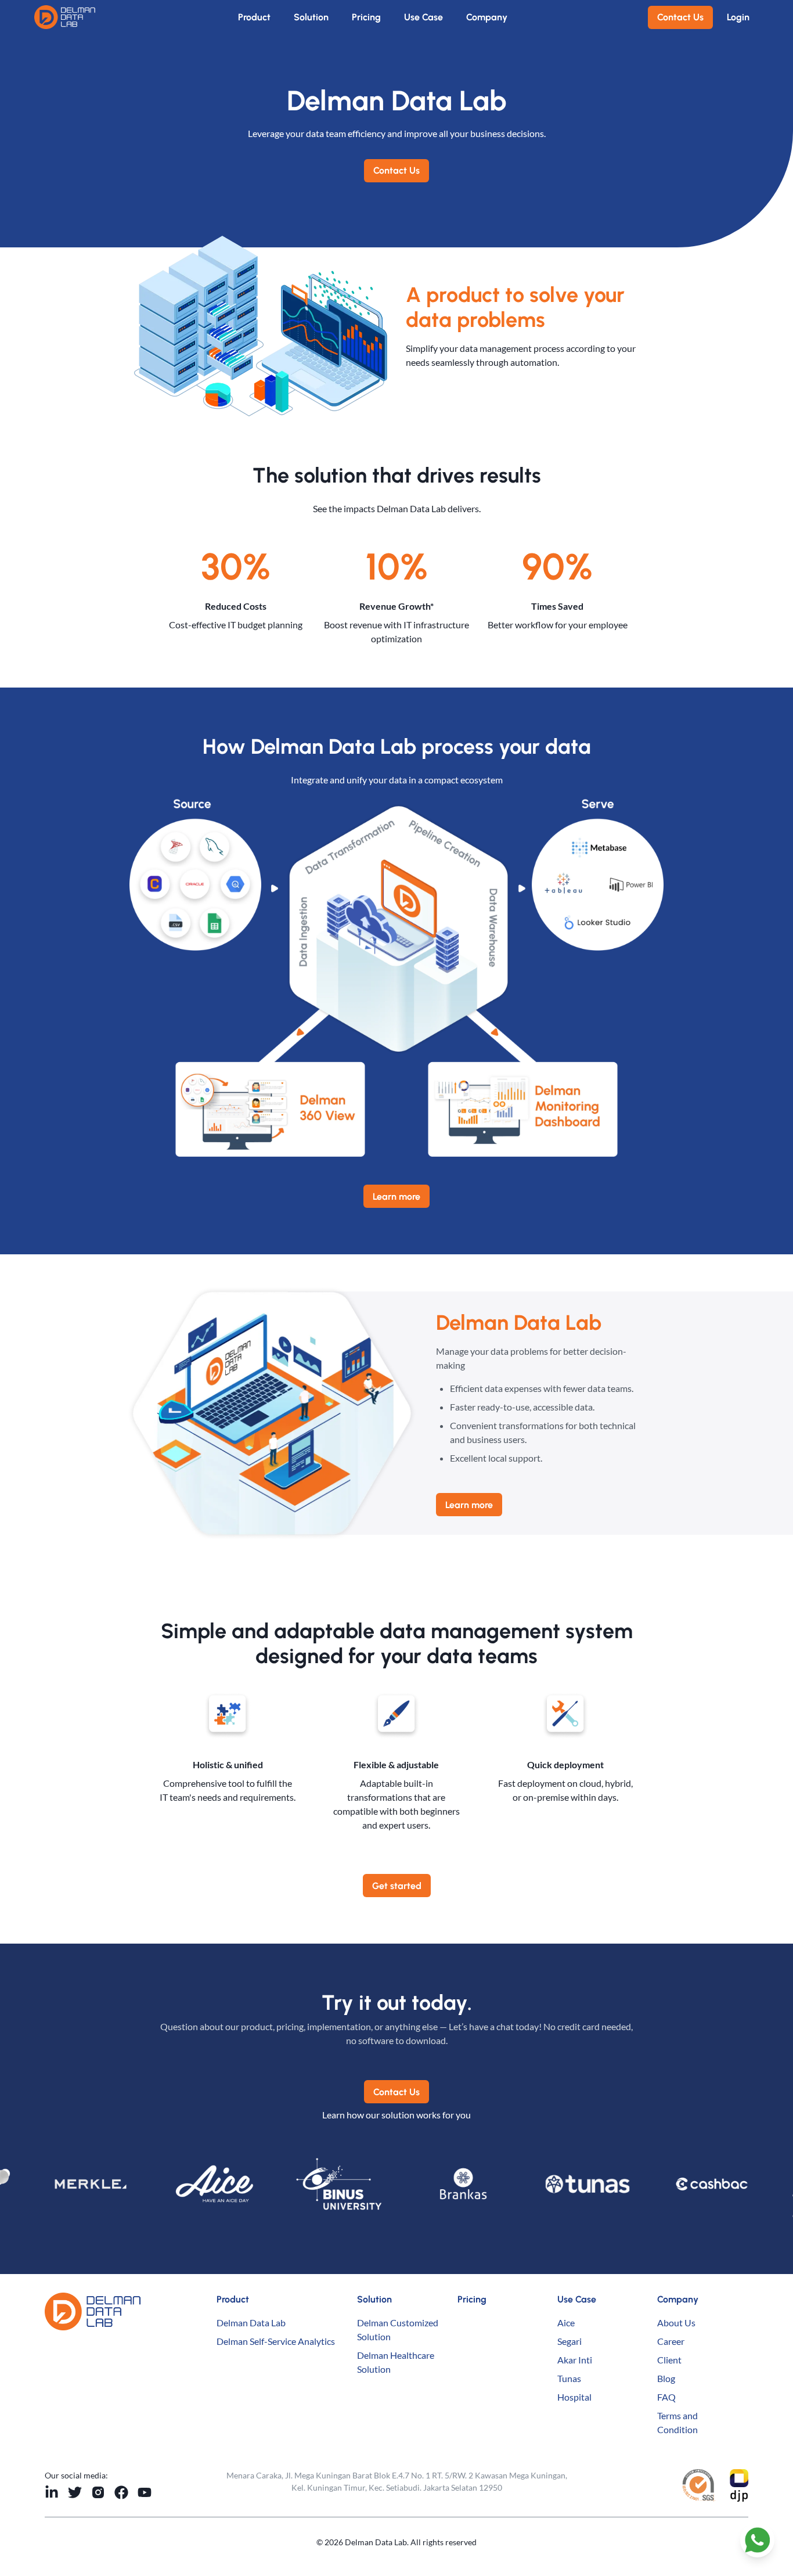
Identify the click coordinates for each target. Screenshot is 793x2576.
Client (669, 2360)
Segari (569, 2341)
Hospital (574, 2397)
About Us (676, 2323)
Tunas (569, 2378)
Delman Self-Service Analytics (276, 2341)
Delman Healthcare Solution (396, 2362)
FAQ (666, 2397)
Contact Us (680, 17)
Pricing (366, 17)
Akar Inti (575, 2360)
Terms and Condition (677, 2422)
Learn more (396, 1197)
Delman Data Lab (251, 2323)
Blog (666, 2378)
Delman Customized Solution (398, 2329)
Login (738, 17)
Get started (397, 1886)
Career (671, 2341)
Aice (566, 2323)
